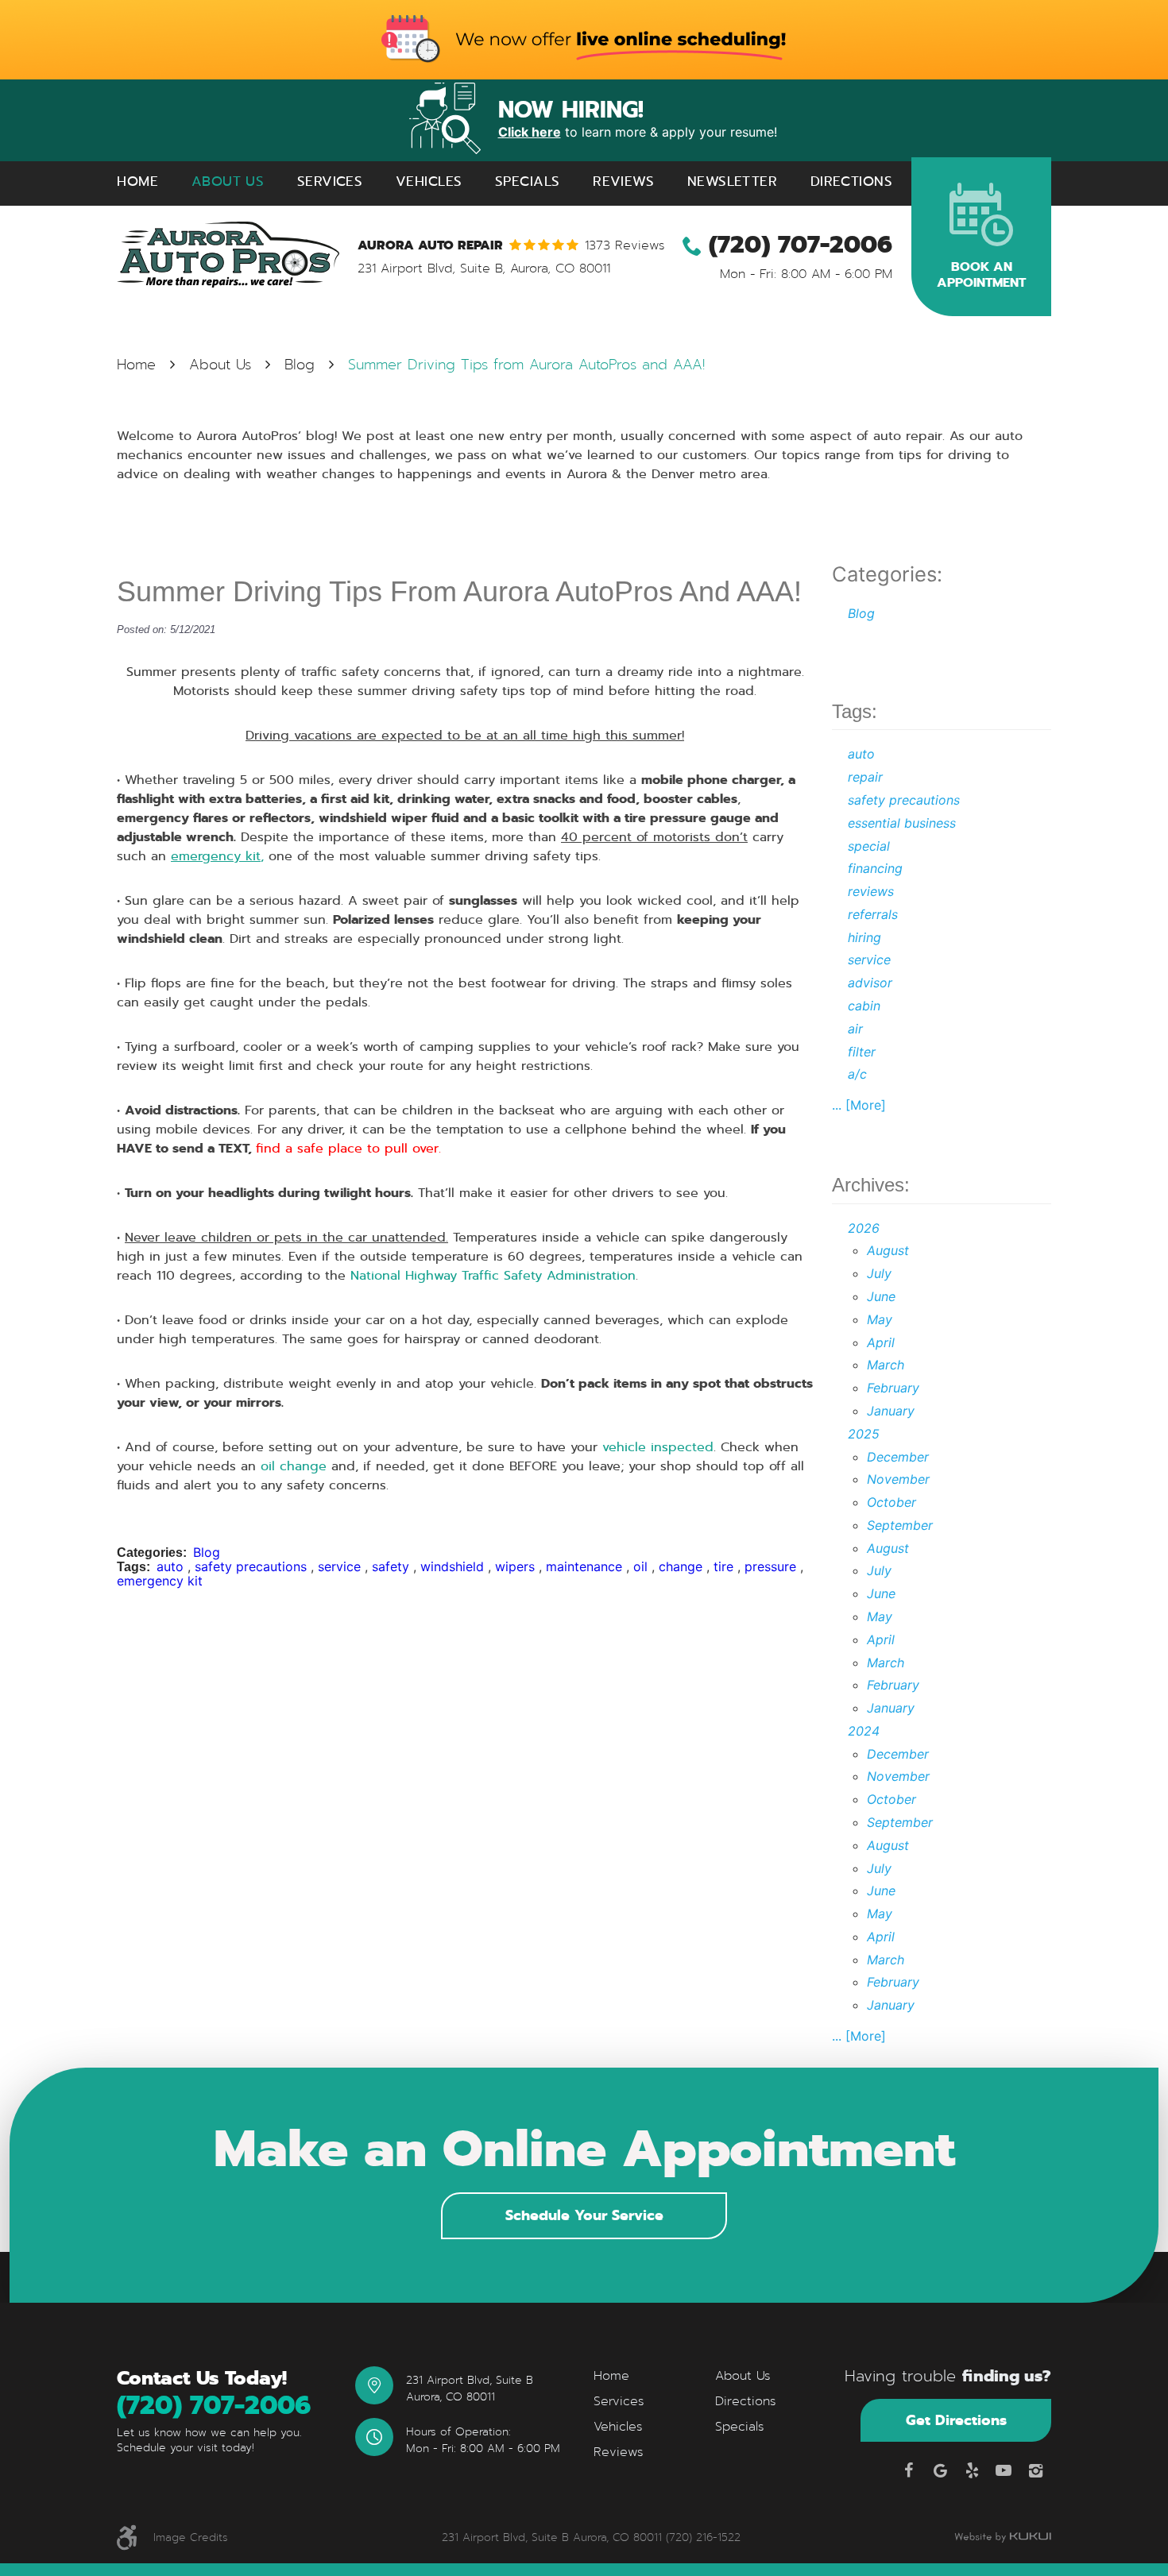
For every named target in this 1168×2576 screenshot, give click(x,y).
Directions (851, 182)
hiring (864, 937)
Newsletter (732, 182)
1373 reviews (625, 245)
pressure (770, 1566)
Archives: (871, 1185)
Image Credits (191, 2537)
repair (865, 777)
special (869, 846)
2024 (864, 1731)
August (888, 1250)
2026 (864, 1228)
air (855, 1029)
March (886, 1365)
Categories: (887, 574)
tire (723, 1566)
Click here (530, 132)
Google (940, 2470)
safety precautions (251, 1566)
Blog (300, 365)
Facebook (908, 2470)
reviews (871, 891)
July (879, 1273)
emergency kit (160, 1581)
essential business (902, 823)
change (681, 1566)
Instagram (1035, 2470)
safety (391, 1566)
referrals (873, 914)
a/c (857, 1074)
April (881, 1342)
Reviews (623, 182)
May (880, 1319)
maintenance (584, 1566)
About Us (228, 182)
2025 (864, 1434)
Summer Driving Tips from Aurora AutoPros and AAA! (526, 365)
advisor (870, 983)
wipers (515, 1566)
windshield (452, 1566)
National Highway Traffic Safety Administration (493, 1275)
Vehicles (429, 182)
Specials (527, 182)
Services (330, 182)
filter (862, 1052)
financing (875, 868)
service (339, 1566)
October (891, 1502)
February (893, 1388)
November (898, 1479)
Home (137, 182)
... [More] (859, 1105)
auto (170, 1566)
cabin (864, 1006)
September (900, 1525)
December (898, 1457)
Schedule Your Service (584, 2215)
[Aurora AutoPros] (228, 255)
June (881, 1296)
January (891, 1411)
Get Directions (956, 2420)
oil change (294, 1466)
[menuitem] (137, 182)
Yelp (972, 2470)
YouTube (1004, 2470)
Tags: (855, 711)
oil (640, 1566)
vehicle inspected (658, 1447)
